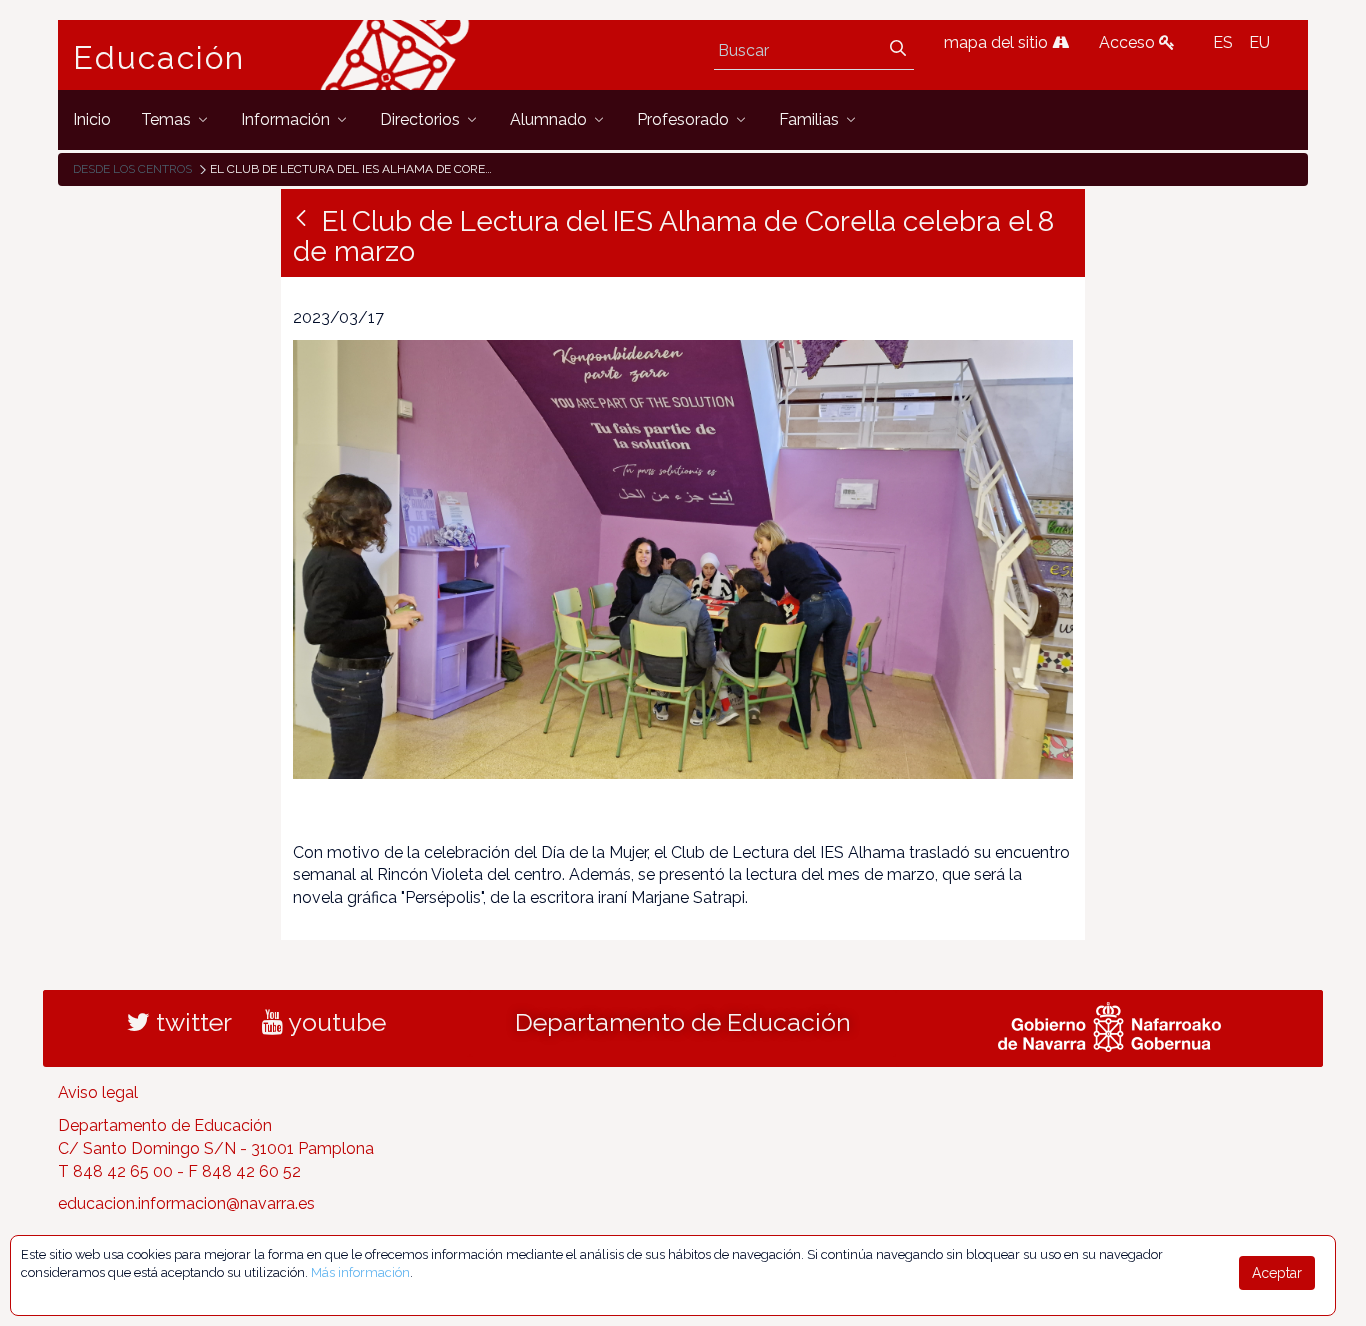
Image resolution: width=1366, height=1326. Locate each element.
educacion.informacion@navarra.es (186, 1203)
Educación (159, 58)
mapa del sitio (998, 42)
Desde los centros (132, 169)
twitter (191, 1022)
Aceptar (1277, 1273)
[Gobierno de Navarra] (1109, 1025)
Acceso (1129, 42)
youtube (334, 1022)
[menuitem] (92, 119)
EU (1259, 42)
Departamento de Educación (683, 1022)
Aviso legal (98, 1092)
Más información (360, 1272)
